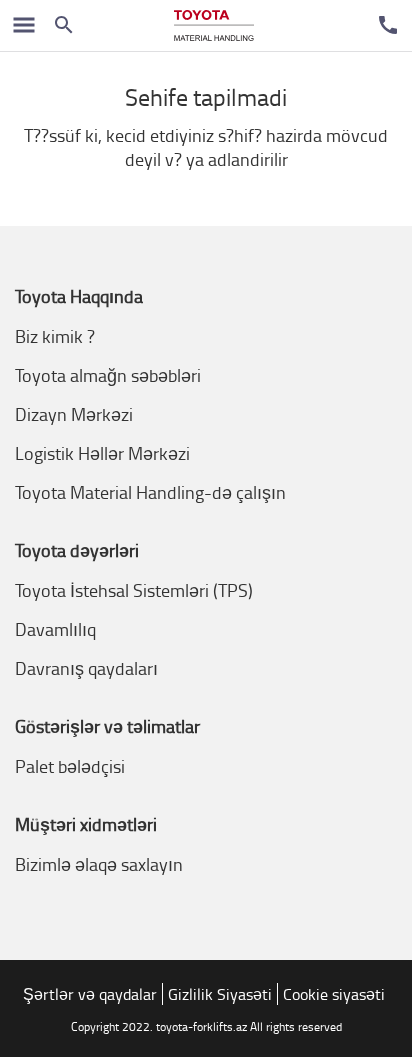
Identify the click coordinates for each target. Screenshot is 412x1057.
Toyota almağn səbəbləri (108, 375)
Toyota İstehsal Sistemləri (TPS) (134, 590)
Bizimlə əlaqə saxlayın (99, 864)
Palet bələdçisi (70, 766)
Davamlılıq (55, 629)
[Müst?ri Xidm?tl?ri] (388, 25)
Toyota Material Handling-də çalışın (150, 492)
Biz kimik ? (55, 336)
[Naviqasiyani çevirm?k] (24, 25)
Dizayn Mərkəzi (74, 414)
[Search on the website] (64, 25)
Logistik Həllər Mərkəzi (102, 453)
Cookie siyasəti (334, 994)
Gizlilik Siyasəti (220, 994)
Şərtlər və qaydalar (90, 994)
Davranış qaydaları (86, 668)
